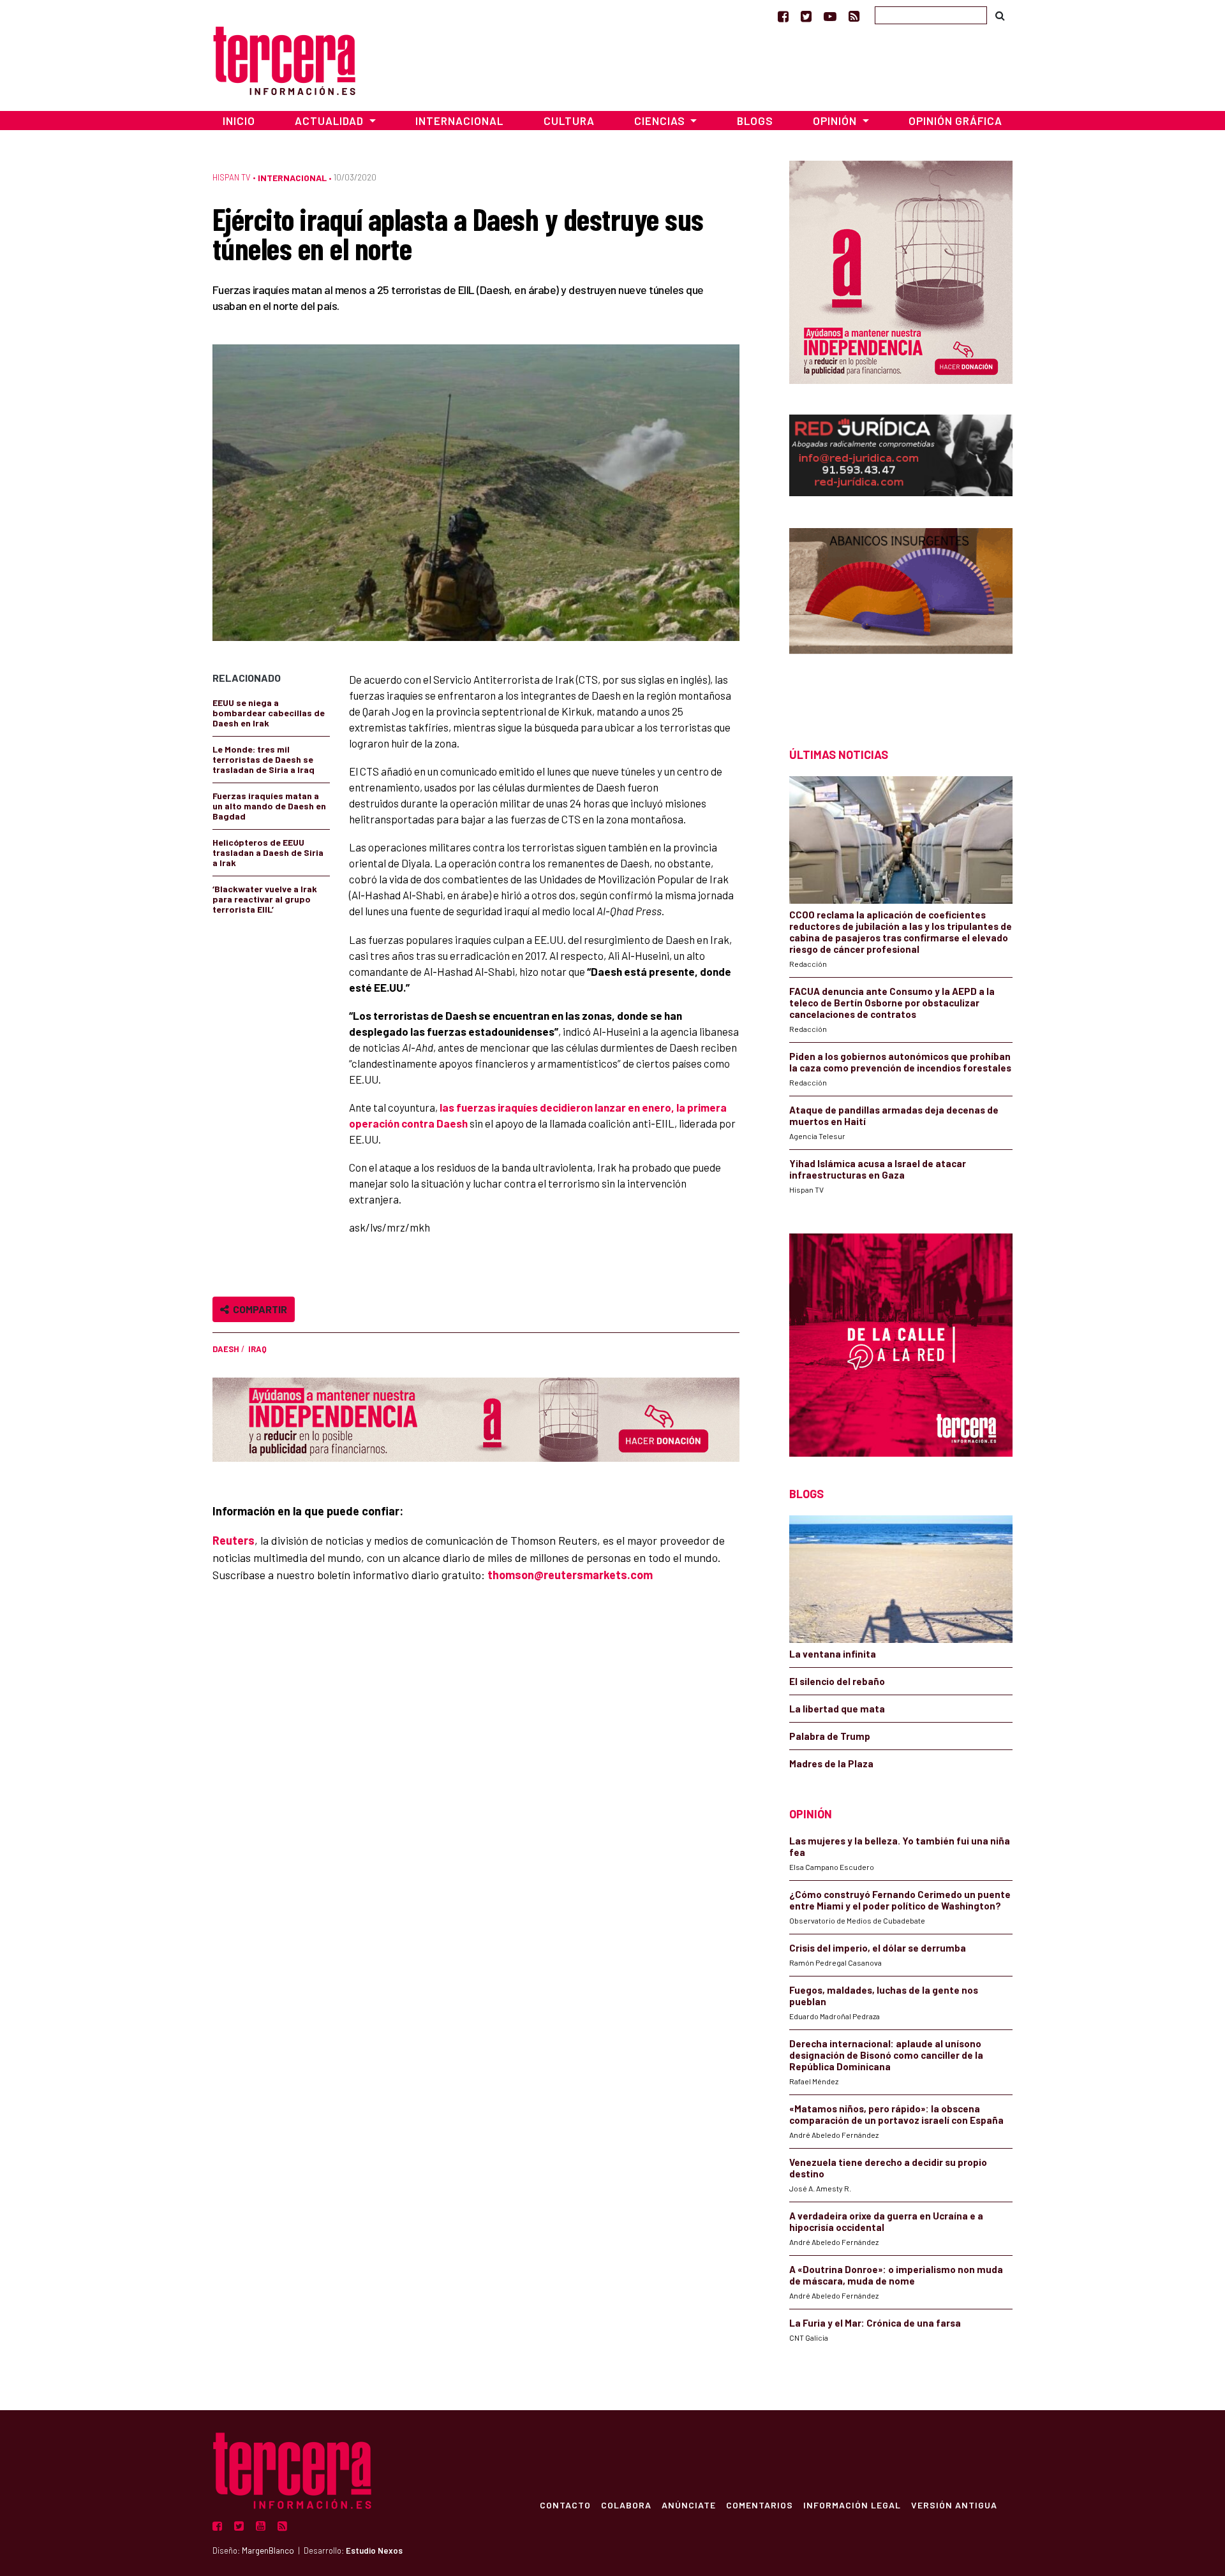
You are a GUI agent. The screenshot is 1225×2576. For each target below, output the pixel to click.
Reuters (234, 1540)
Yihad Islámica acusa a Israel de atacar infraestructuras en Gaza (878, 1169)
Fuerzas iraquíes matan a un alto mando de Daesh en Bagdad (269, 806)
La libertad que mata (837, 1709)
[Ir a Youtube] (830, 16)
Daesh (226, 1349)
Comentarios (760, 2505)
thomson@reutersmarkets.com (570, 1575)
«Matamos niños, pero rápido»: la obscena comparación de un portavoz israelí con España (896, 2114)
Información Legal (852, 2505)
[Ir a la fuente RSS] (854, 16)
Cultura (569, 121)
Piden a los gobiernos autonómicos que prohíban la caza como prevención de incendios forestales (900, 1062)
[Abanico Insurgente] (901, 615)
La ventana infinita (833, 1654)
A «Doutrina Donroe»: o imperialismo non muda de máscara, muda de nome (896, 2275)
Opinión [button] (836, 121)
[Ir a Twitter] (806, 16)
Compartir (258, 1309)
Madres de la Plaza (831, 1763)
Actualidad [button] (330, 121)
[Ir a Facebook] (783, 16)
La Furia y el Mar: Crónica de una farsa (875, 2323)
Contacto (565, 2505)
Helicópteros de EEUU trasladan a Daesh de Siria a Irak (268, 852)
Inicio (239, 121)
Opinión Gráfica (955, 121)
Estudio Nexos (374, 2550)
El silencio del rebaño (837, 1681)
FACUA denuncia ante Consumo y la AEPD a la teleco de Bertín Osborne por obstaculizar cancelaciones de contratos (892, 1003)
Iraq (257, 1349)
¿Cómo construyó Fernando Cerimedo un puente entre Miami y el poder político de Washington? (900, 1900)
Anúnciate (689, 2505)
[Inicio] (284, 59)
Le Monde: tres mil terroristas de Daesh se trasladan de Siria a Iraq (264, 759)
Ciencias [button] (661, 121)
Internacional (459, 121)
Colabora (626, 2505)
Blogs (755, 121)
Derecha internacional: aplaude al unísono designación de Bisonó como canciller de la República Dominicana (886, 2055)
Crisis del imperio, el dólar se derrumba (878, 1948)
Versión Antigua (954, 2505)
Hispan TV (232, 177)
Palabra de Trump (830, 1736)
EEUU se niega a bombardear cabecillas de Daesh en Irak (269, 713)
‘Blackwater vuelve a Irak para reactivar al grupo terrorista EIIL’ (265, 899)
